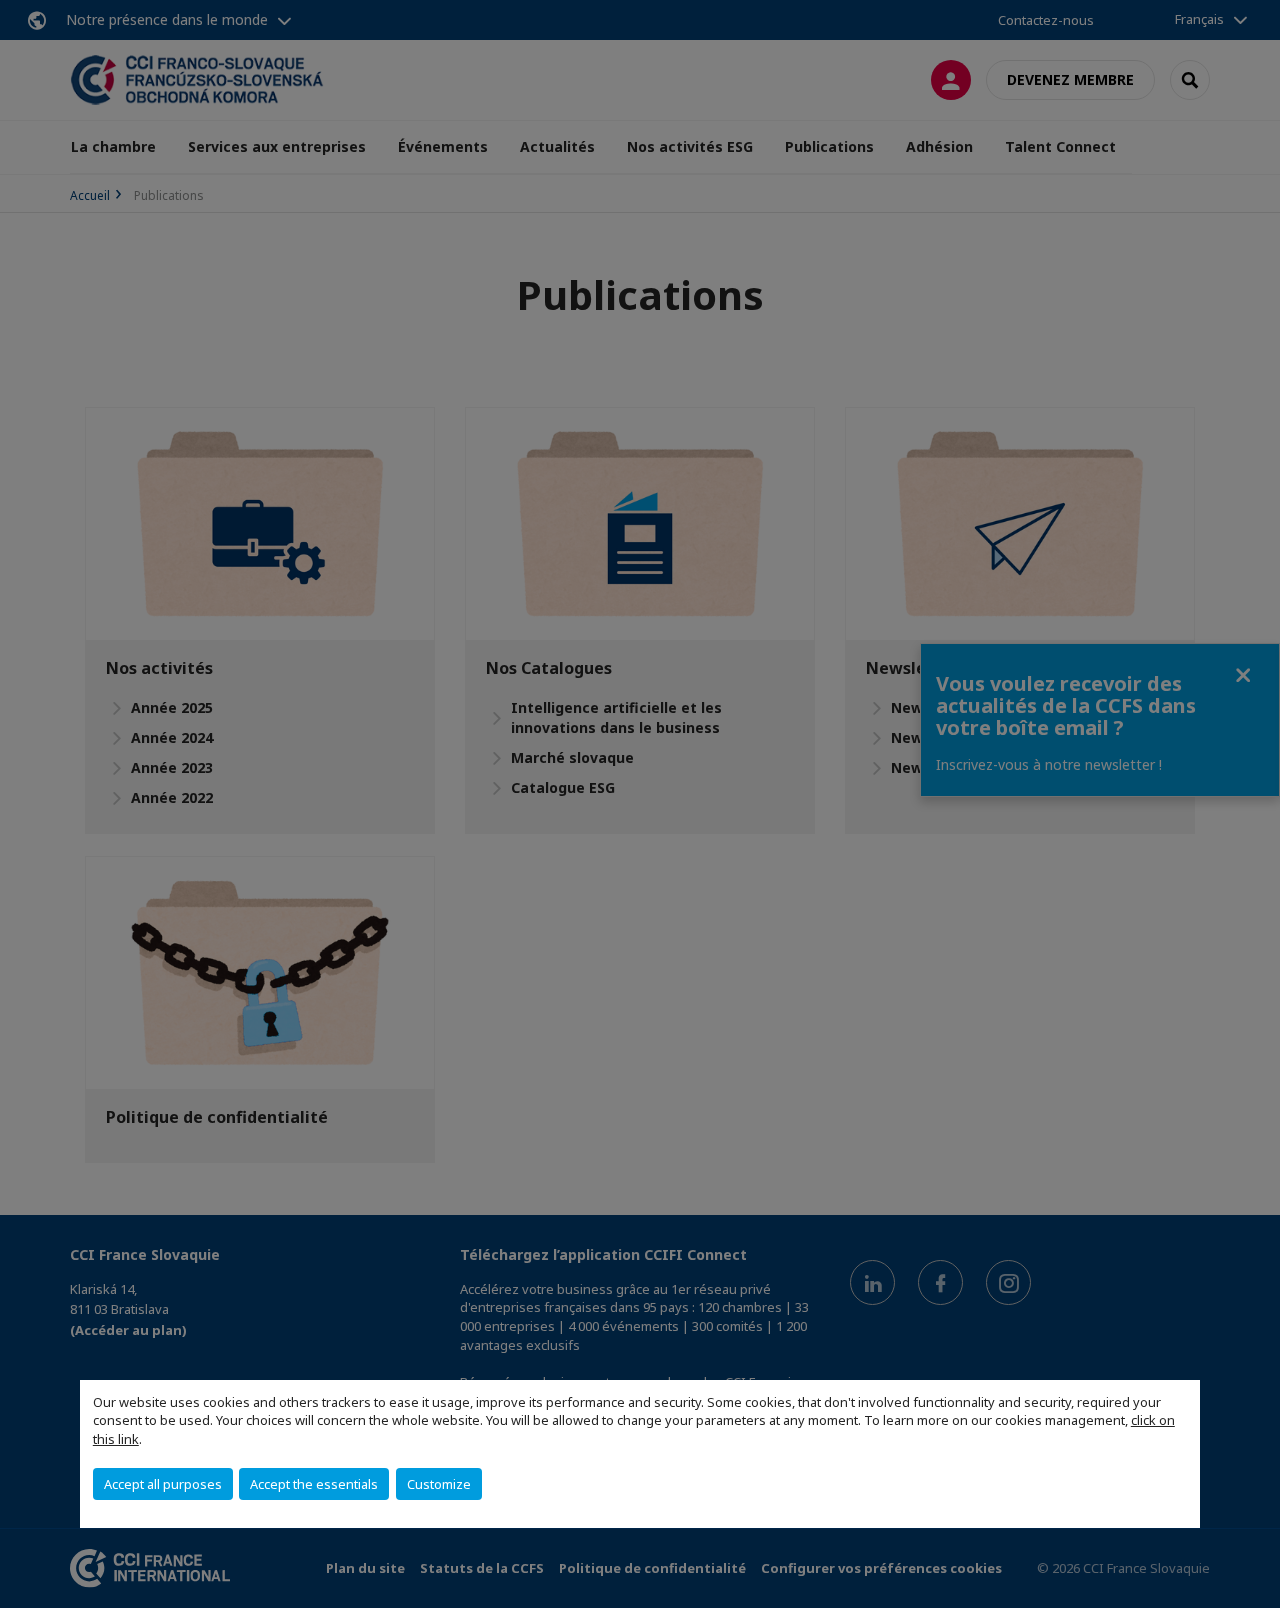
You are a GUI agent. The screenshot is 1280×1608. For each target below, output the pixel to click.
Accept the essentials (314, 1484)
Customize (439, 1484)
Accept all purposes (163, 1484)
